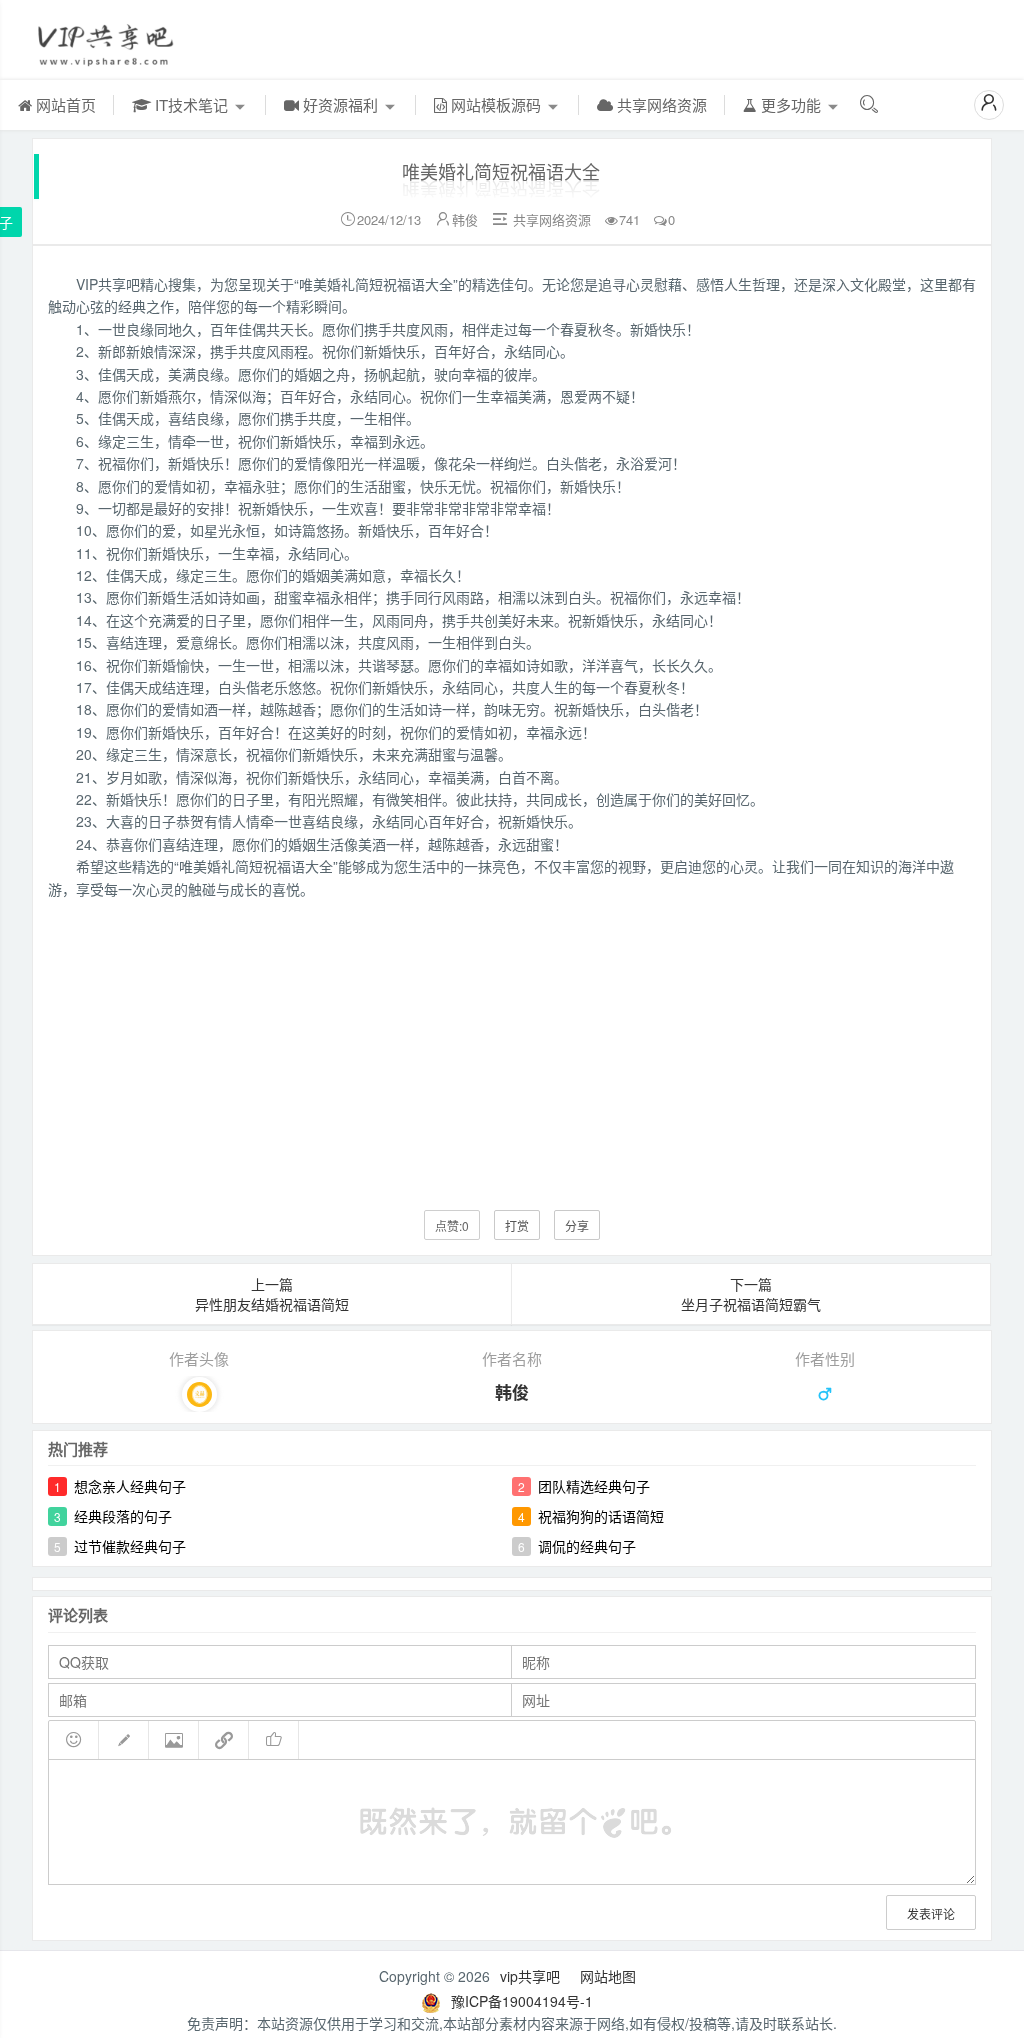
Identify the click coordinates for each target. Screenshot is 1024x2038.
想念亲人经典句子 (130, 1486)
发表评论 (931, 1913)
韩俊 (465, 219)
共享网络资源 (660, 104)
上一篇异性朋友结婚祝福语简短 (272, 1294)
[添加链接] (224, 1740)
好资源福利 (340, 104)
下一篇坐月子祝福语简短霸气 (751, 1294)
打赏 (517, 1225)
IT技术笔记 (191, 104)
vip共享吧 (530, 1976)
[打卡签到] (124, 1740)
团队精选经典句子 (594, 1486)
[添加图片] (174, 1740)
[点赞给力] (274, 1740)
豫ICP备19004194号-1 (522, 2001)
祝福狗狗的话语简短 (601, 1516)
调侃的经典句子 (587, 1546)
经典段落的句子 (123, 1516)
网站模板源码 (496, 104)
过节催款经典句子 (130, 1546)
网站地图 (608, 1976)
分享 (577, 1225)
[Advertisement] (512, 1040)
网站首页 (64, 104)
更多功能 (791, 104)
